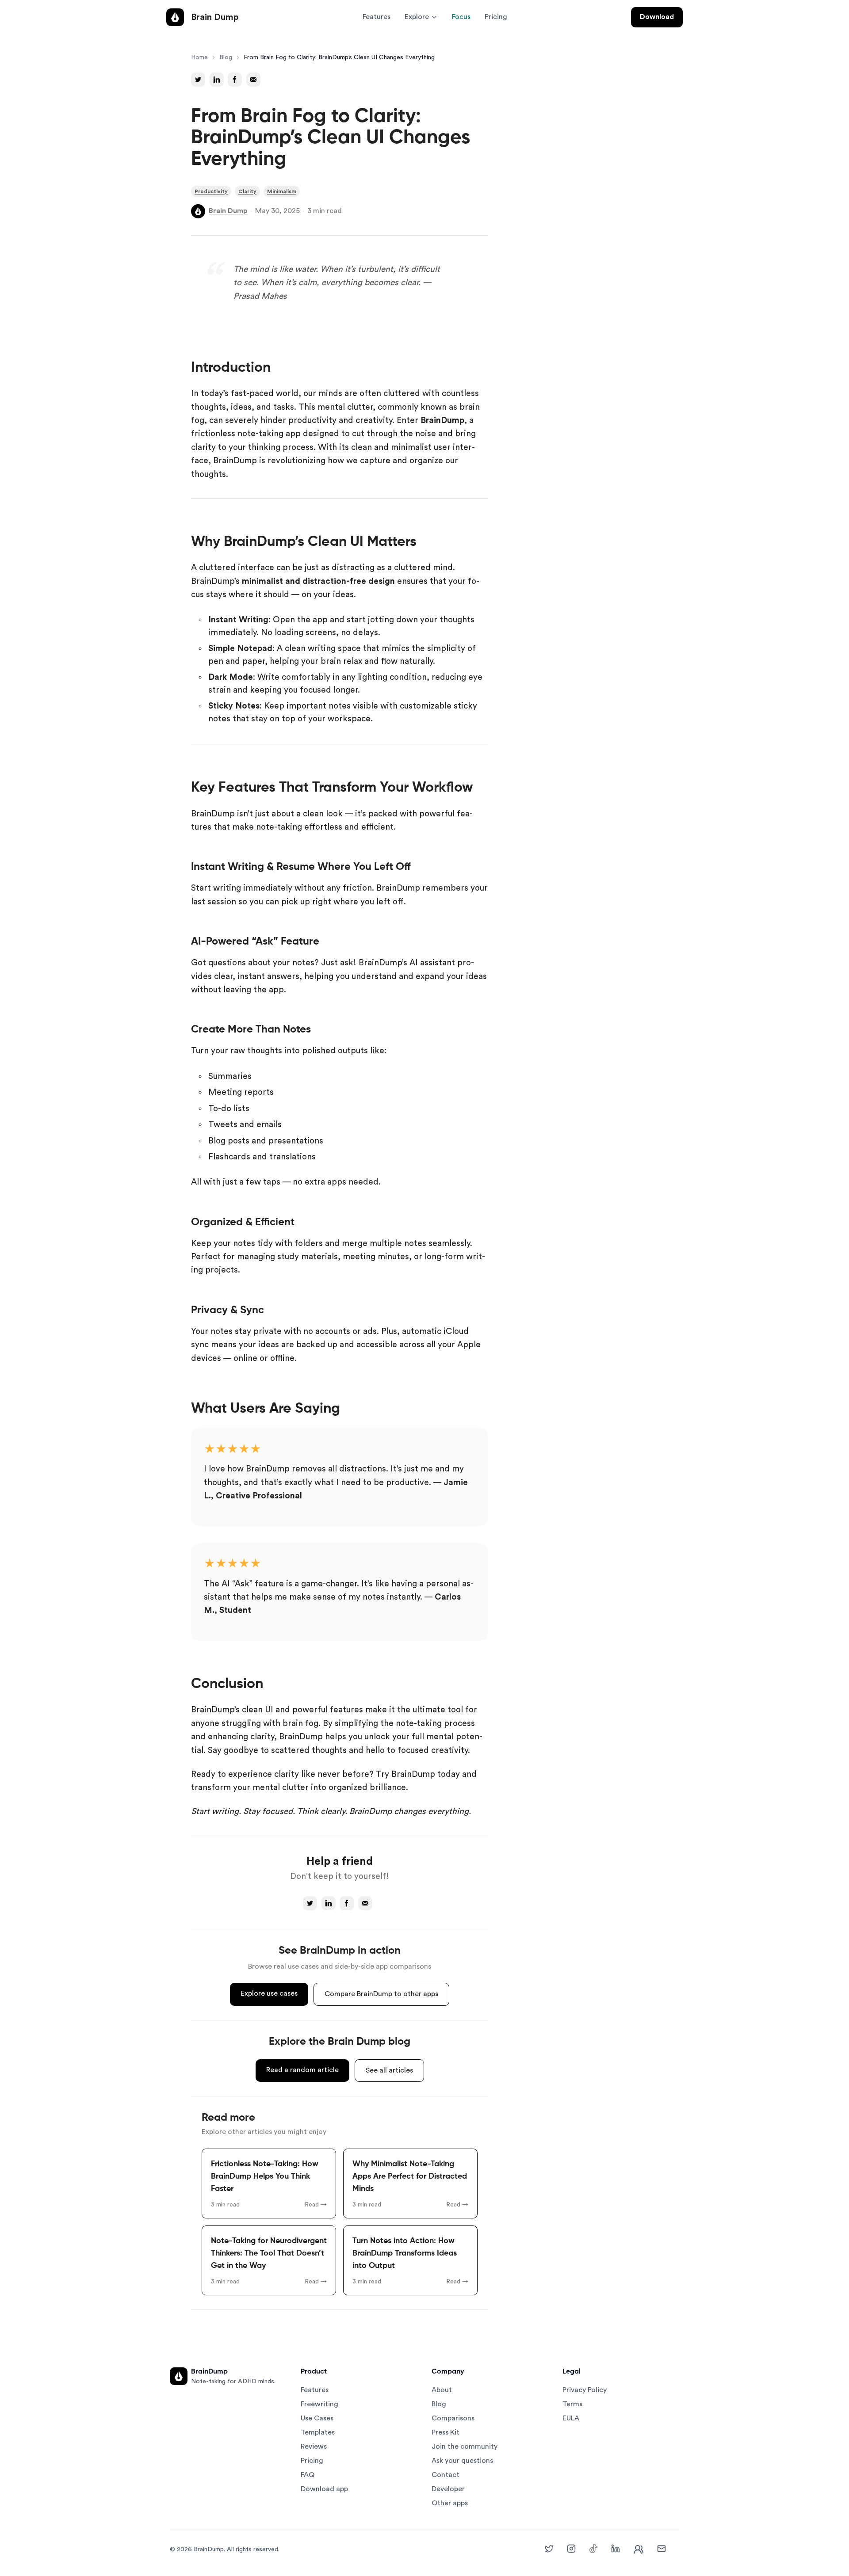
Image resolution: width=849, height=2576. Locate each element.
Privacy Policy (585, 2390)
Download (657, 17)
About (442, 2390)
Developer (448, 2489)
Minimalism (282, 191)
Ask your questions (462, 2461)
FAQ (308, 2475)
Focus (461, 17)
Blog (226, 57)
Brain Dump (228, 211)
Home (199, 57)
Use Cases (317, 2418)
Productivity (211, 191)
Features (377, 17)
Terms (572, 2404)
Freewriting (319, 2404)
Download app (324, 2489)
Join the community (465, 2446)
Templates (318, 2432)
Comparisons (453, 2418)
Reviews (314, 2446)
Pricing (496, 17)
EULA (571, 2418)
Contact (446, 2475)
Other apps (450, 2503)
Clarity (247, 191)
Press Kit (446, 2432)
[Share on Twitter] (198, 80)
